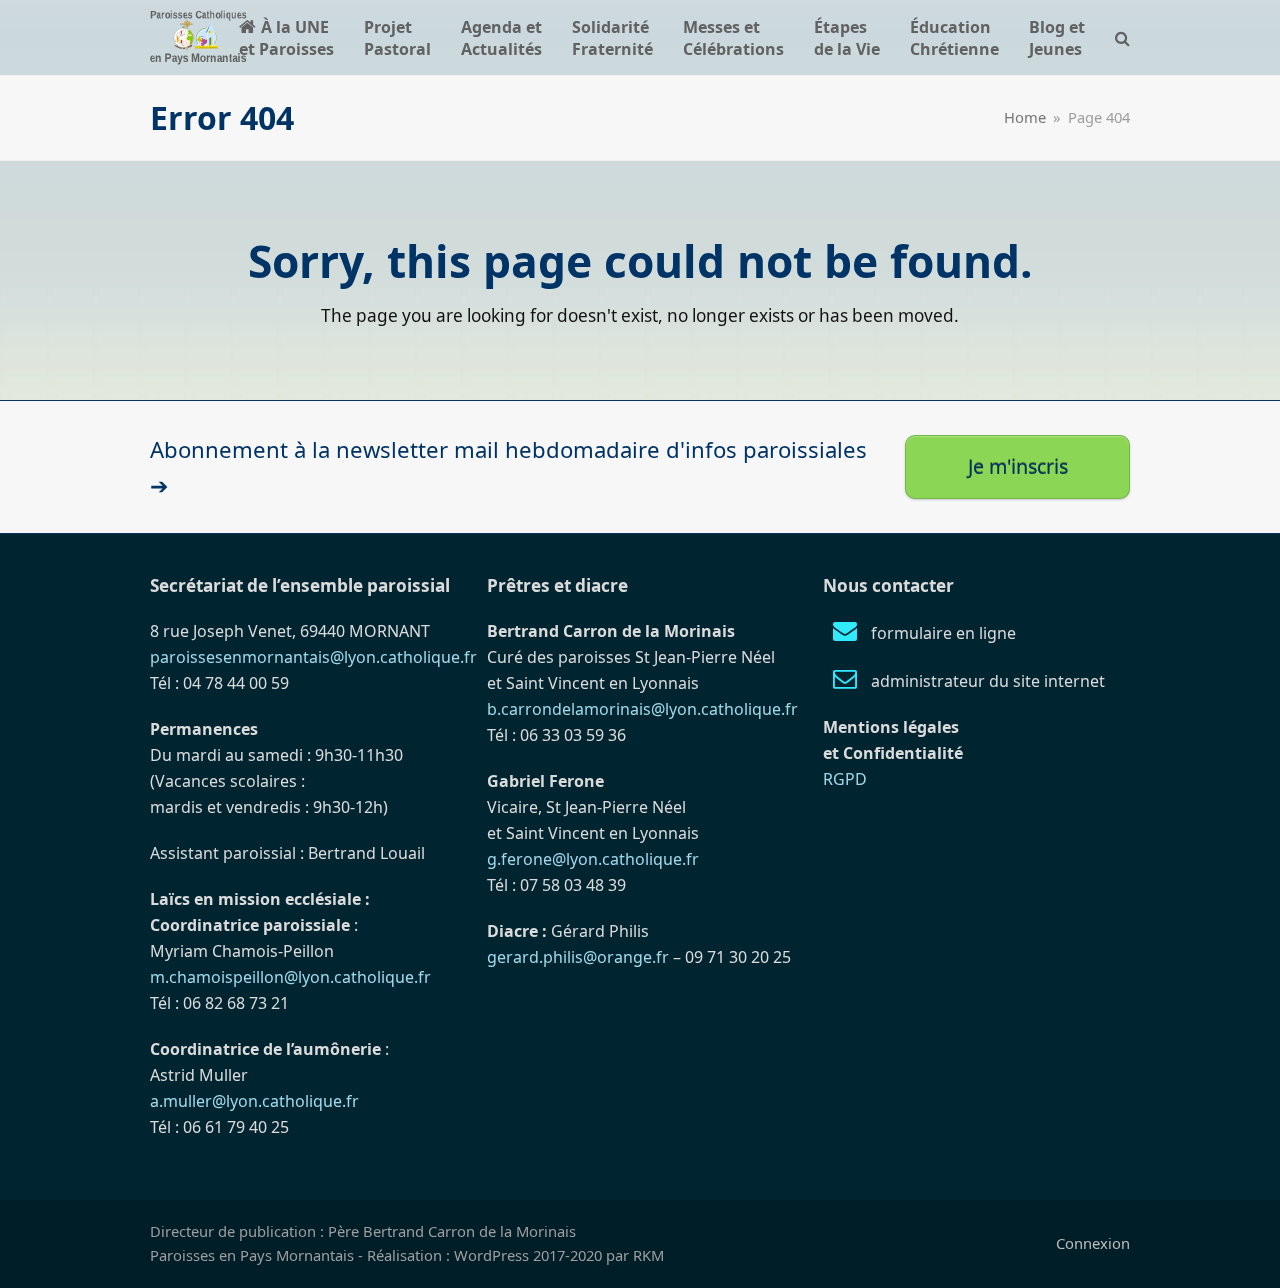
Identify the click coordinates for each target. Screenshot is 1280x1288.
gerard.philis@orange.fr (578, 957)
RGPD (845, 779)
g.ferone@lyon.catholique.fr (593, 859)
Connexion (1093, 1243)
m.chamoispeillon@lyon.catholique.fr (290, 977)
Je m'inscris (1018, 466)
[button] (1122, 37)
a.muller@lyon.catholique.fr (254, 1101)
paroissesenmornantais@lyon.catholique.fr (313, 657)
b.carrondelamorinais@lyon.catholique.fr (642, 709)
